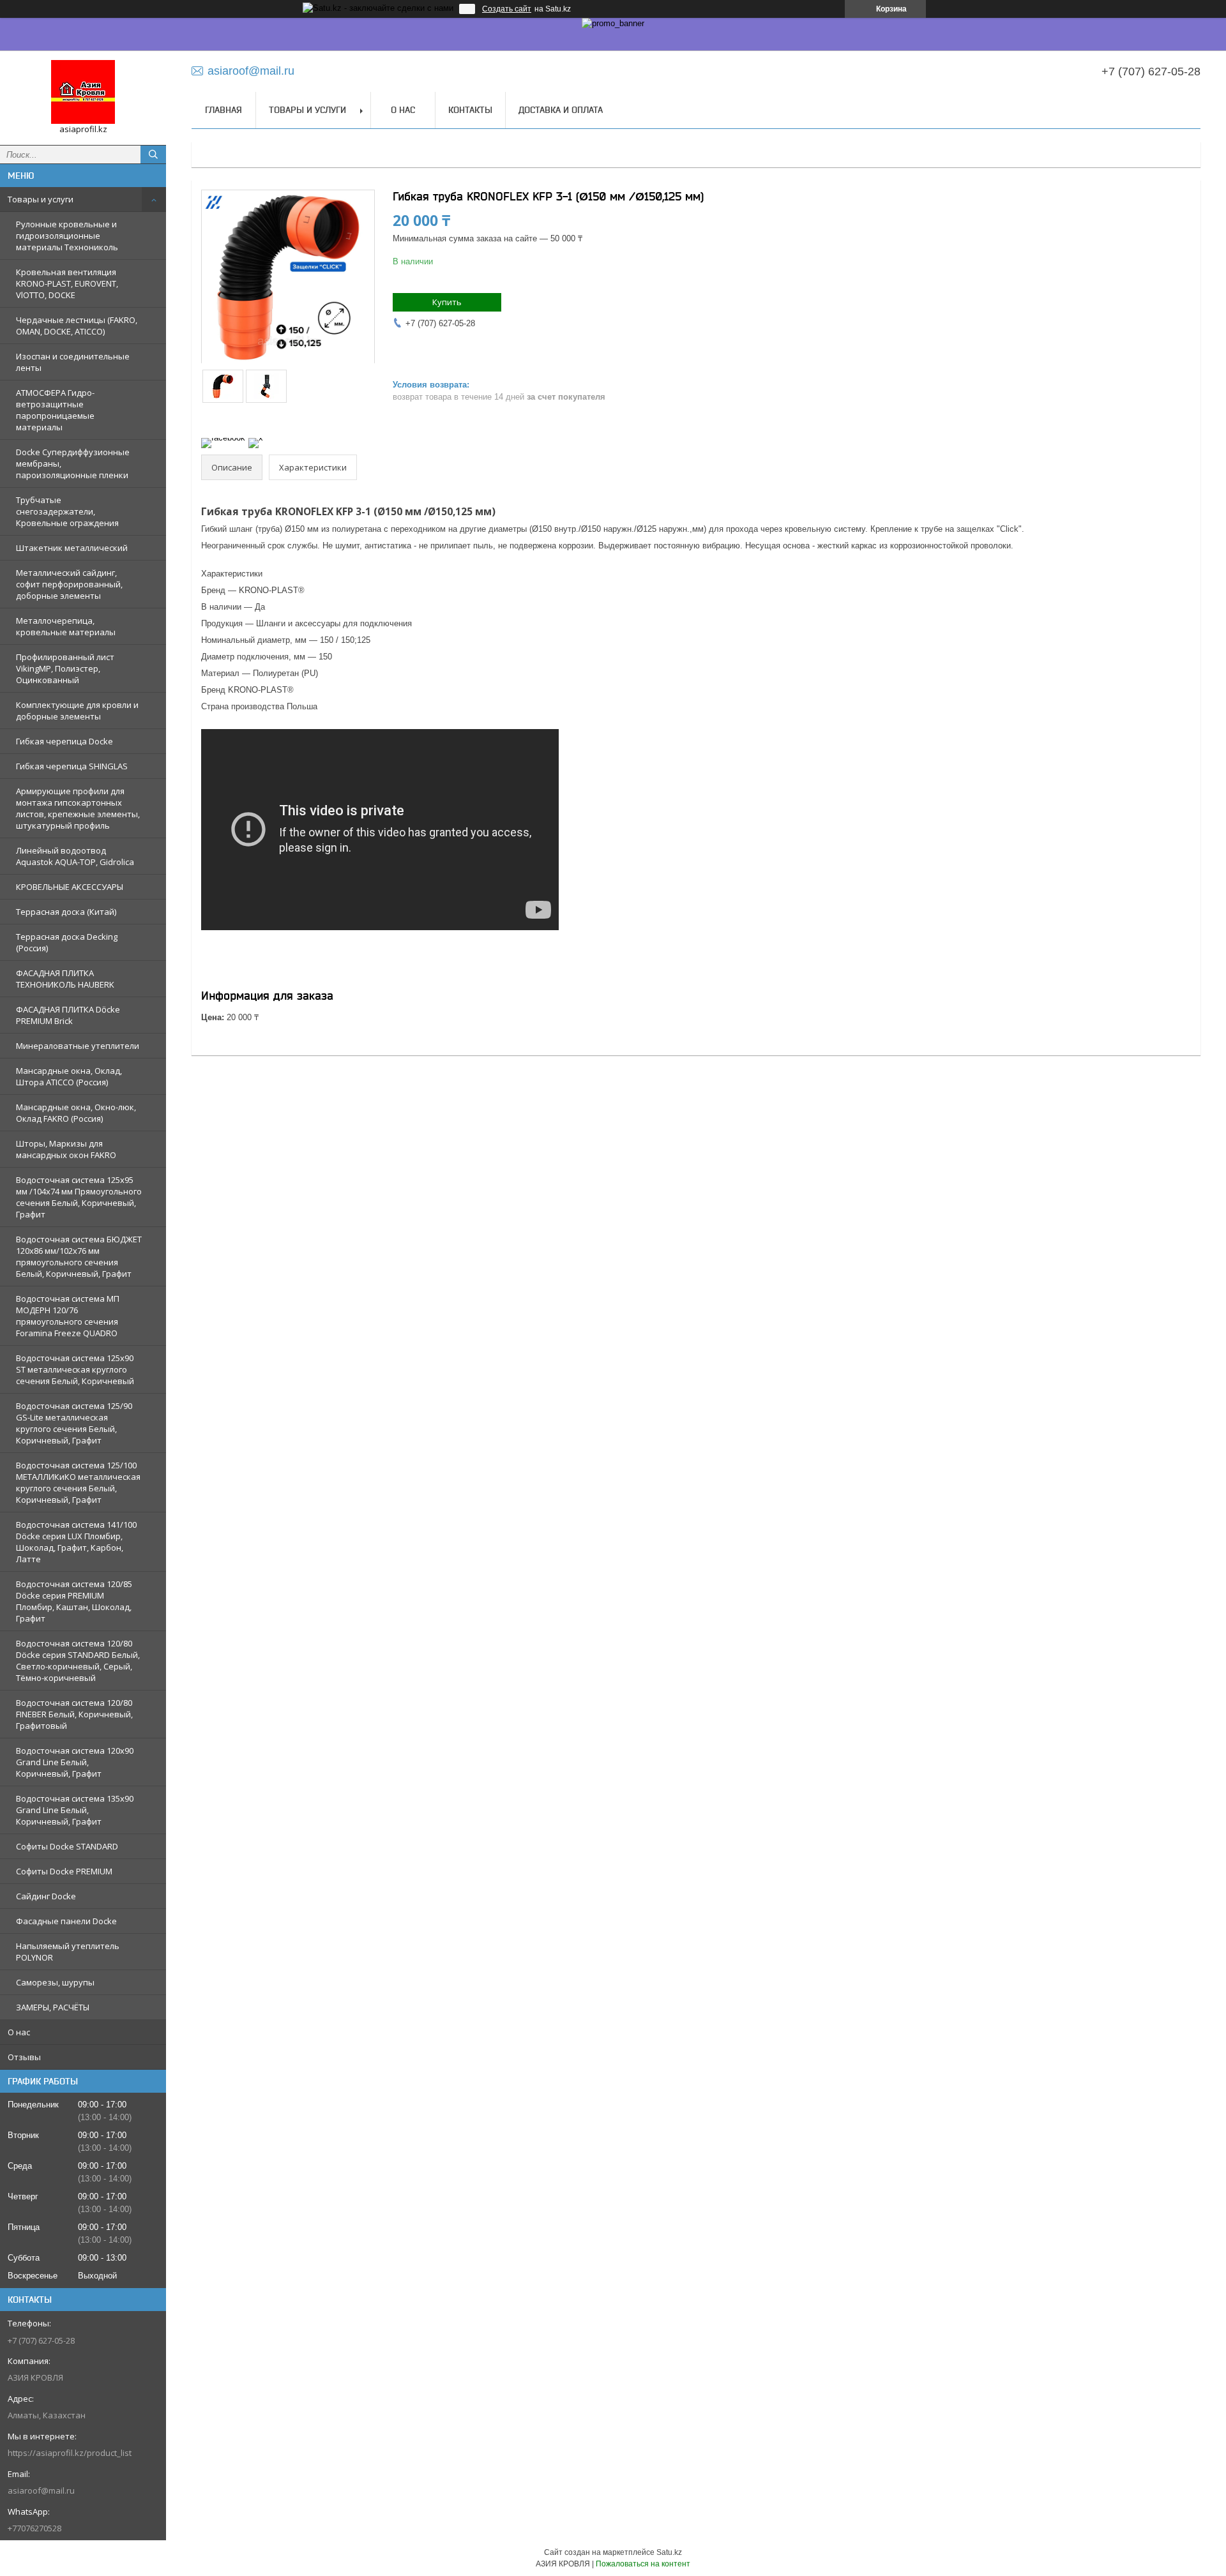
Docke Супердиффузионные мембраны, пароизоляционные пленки (73, 463)
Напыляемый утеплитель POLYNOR (68, 1952)
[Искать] (153, 154)
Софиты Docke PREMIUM (64, 1871)
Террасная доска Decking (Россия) (67, 942)
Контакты (470, 110)
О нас (19, 2032)
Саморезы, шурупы (55, 1982)
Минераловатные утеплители (78, 1046)
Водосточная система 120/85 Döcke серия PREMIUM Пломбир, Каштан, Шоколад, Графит (74, 1601)
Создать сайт (507, 9)
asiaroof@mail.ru (41, 2490)
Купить (447, 302)
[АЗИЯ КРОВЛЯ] (83, 92)
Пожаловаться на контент (643, 2564)
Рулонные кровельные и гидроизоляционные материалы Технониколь (67, 236)
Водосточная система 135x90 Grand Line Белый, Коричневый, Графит (75, 1810)
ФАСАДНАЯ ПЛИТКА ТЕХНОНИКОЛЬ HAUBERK (65, 979)
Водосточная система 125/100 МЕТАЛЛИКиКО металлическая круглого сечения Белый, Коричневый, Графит (78, 1482)
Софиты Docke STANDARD (67, 1846)
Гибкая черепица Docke (64, 741)
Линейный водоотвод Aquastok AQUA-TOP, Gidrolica (75, 856)
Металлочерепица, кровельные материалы (66, 626)
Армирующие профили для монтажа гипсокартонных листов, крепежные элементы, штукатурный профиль (78, 808)
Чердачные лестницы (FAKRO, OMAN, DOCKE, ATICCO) (77, 326)
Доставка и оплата (561, 110)
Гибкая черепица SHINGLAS (72, 766)
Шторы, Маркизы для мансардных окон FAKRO (66, 1149)
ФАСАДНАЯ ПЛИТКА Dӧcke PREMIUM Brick (68, 1015)
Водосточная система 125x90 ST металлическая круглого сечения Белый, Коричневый (75, 1369)
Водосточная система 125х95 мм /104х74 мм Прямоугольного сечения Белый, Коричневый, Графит (79, 1197)
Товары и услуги (41, 199)
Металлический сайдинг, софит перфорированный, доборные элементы (69, 584)
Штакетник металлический (72, 548)
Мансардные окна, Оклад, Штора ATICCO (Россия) (69, 1076)
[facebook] (223, 438)
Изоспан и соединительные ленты (73, 362)
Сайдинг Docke (46, 1896)
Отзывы (24, 2057)
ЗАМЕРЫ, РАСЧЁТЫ (53, 2007)
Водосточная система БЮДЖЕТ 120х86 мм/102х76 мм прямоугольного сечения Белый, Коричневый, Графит (79, 1256)
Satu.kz (669, 2552)
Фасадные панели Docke (66, 1921)
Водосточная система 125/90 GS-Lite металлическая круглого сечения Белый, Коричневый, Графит (74, 1423)
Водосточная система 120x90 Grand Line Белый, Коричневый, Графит (75, 1762)
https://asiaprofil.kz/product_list (70, 2453)
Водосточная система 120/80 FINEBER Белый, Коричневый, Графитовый (74, 1714)
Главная (223, 110)
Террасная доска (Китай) (66, 912)
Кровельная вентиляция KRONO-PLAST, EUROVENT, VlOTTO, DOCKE (67, 283)
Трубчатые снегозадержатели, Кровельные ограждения (67, 511)
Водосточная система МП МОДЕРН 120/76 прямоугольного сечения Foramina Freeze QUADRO (68, 1316)
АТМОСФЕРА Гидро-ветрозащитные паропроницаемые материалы (55, 410)
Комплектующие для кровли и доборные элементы (77, 711)
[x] (256, 438)
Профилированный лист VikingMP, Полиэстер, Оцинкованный (65, 668)
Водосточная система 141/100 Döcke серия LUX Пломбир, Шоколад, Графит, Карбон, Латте (76, 1542)
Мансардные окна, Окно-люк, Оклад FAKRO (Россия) (76, 1113)
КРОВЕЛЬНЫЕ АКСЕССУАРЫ (70, 887)
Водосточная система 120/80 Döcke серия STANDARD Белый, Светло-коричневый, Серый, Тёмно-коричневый (78, 1661)
